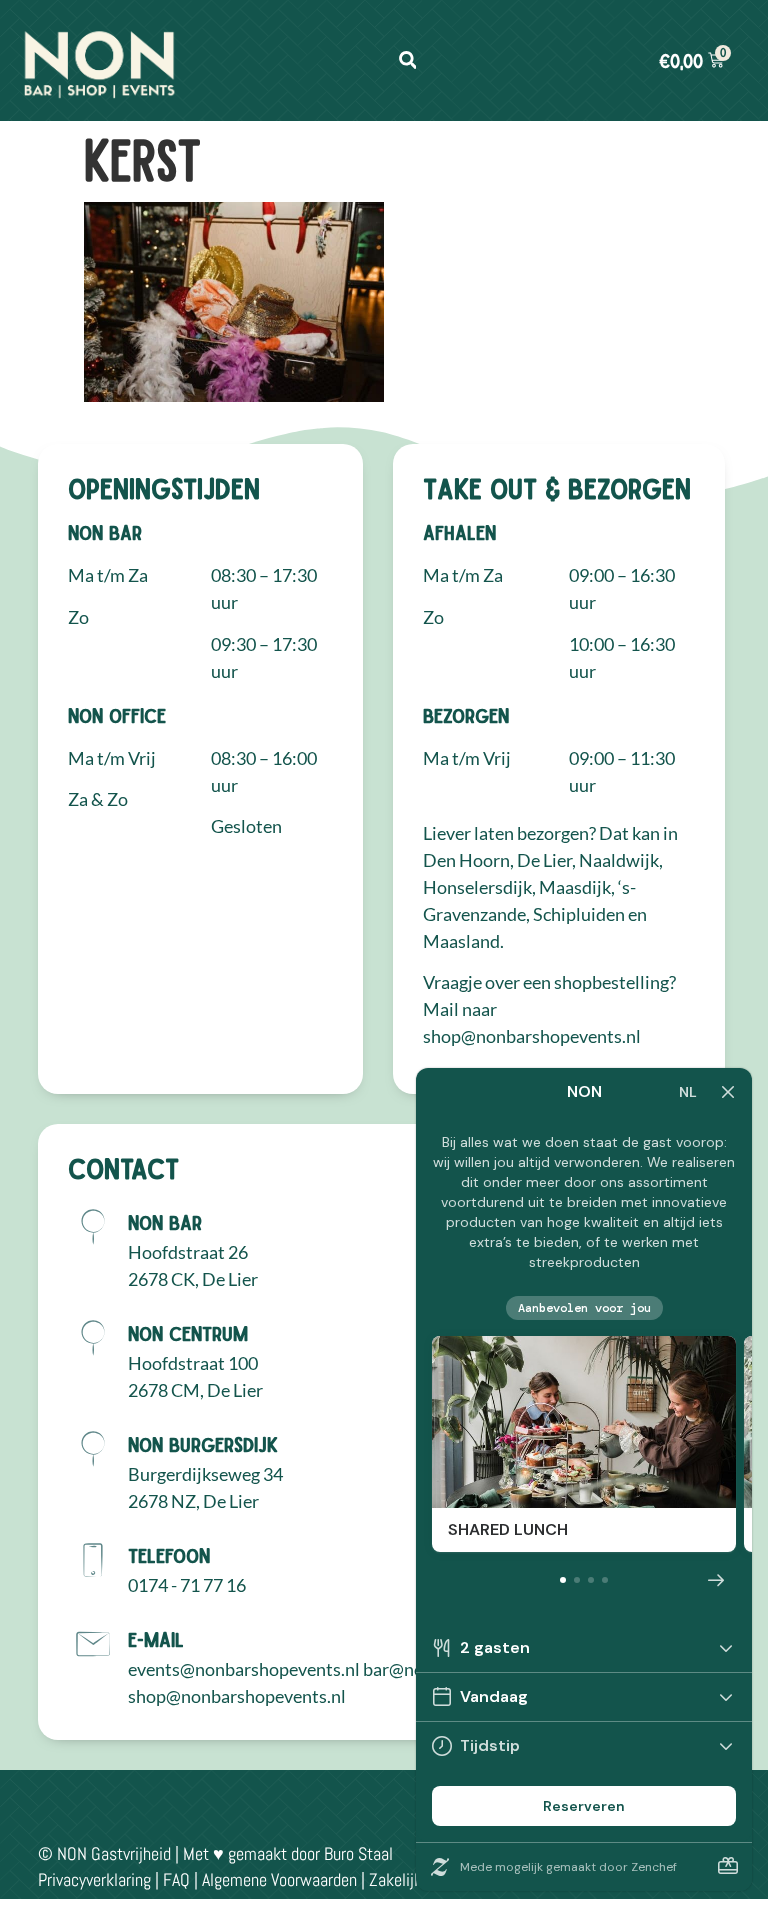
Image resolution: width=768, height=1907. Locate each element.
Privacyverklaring (94, 1879)
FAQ (176, 1879)
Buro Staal (358, 1853)
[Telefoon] (93, 1560)
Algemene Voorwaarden (279, 1879)
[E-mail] (93, 1644)
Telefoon (169, 1555)
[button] (407, 60)
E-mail (156, 1639)
